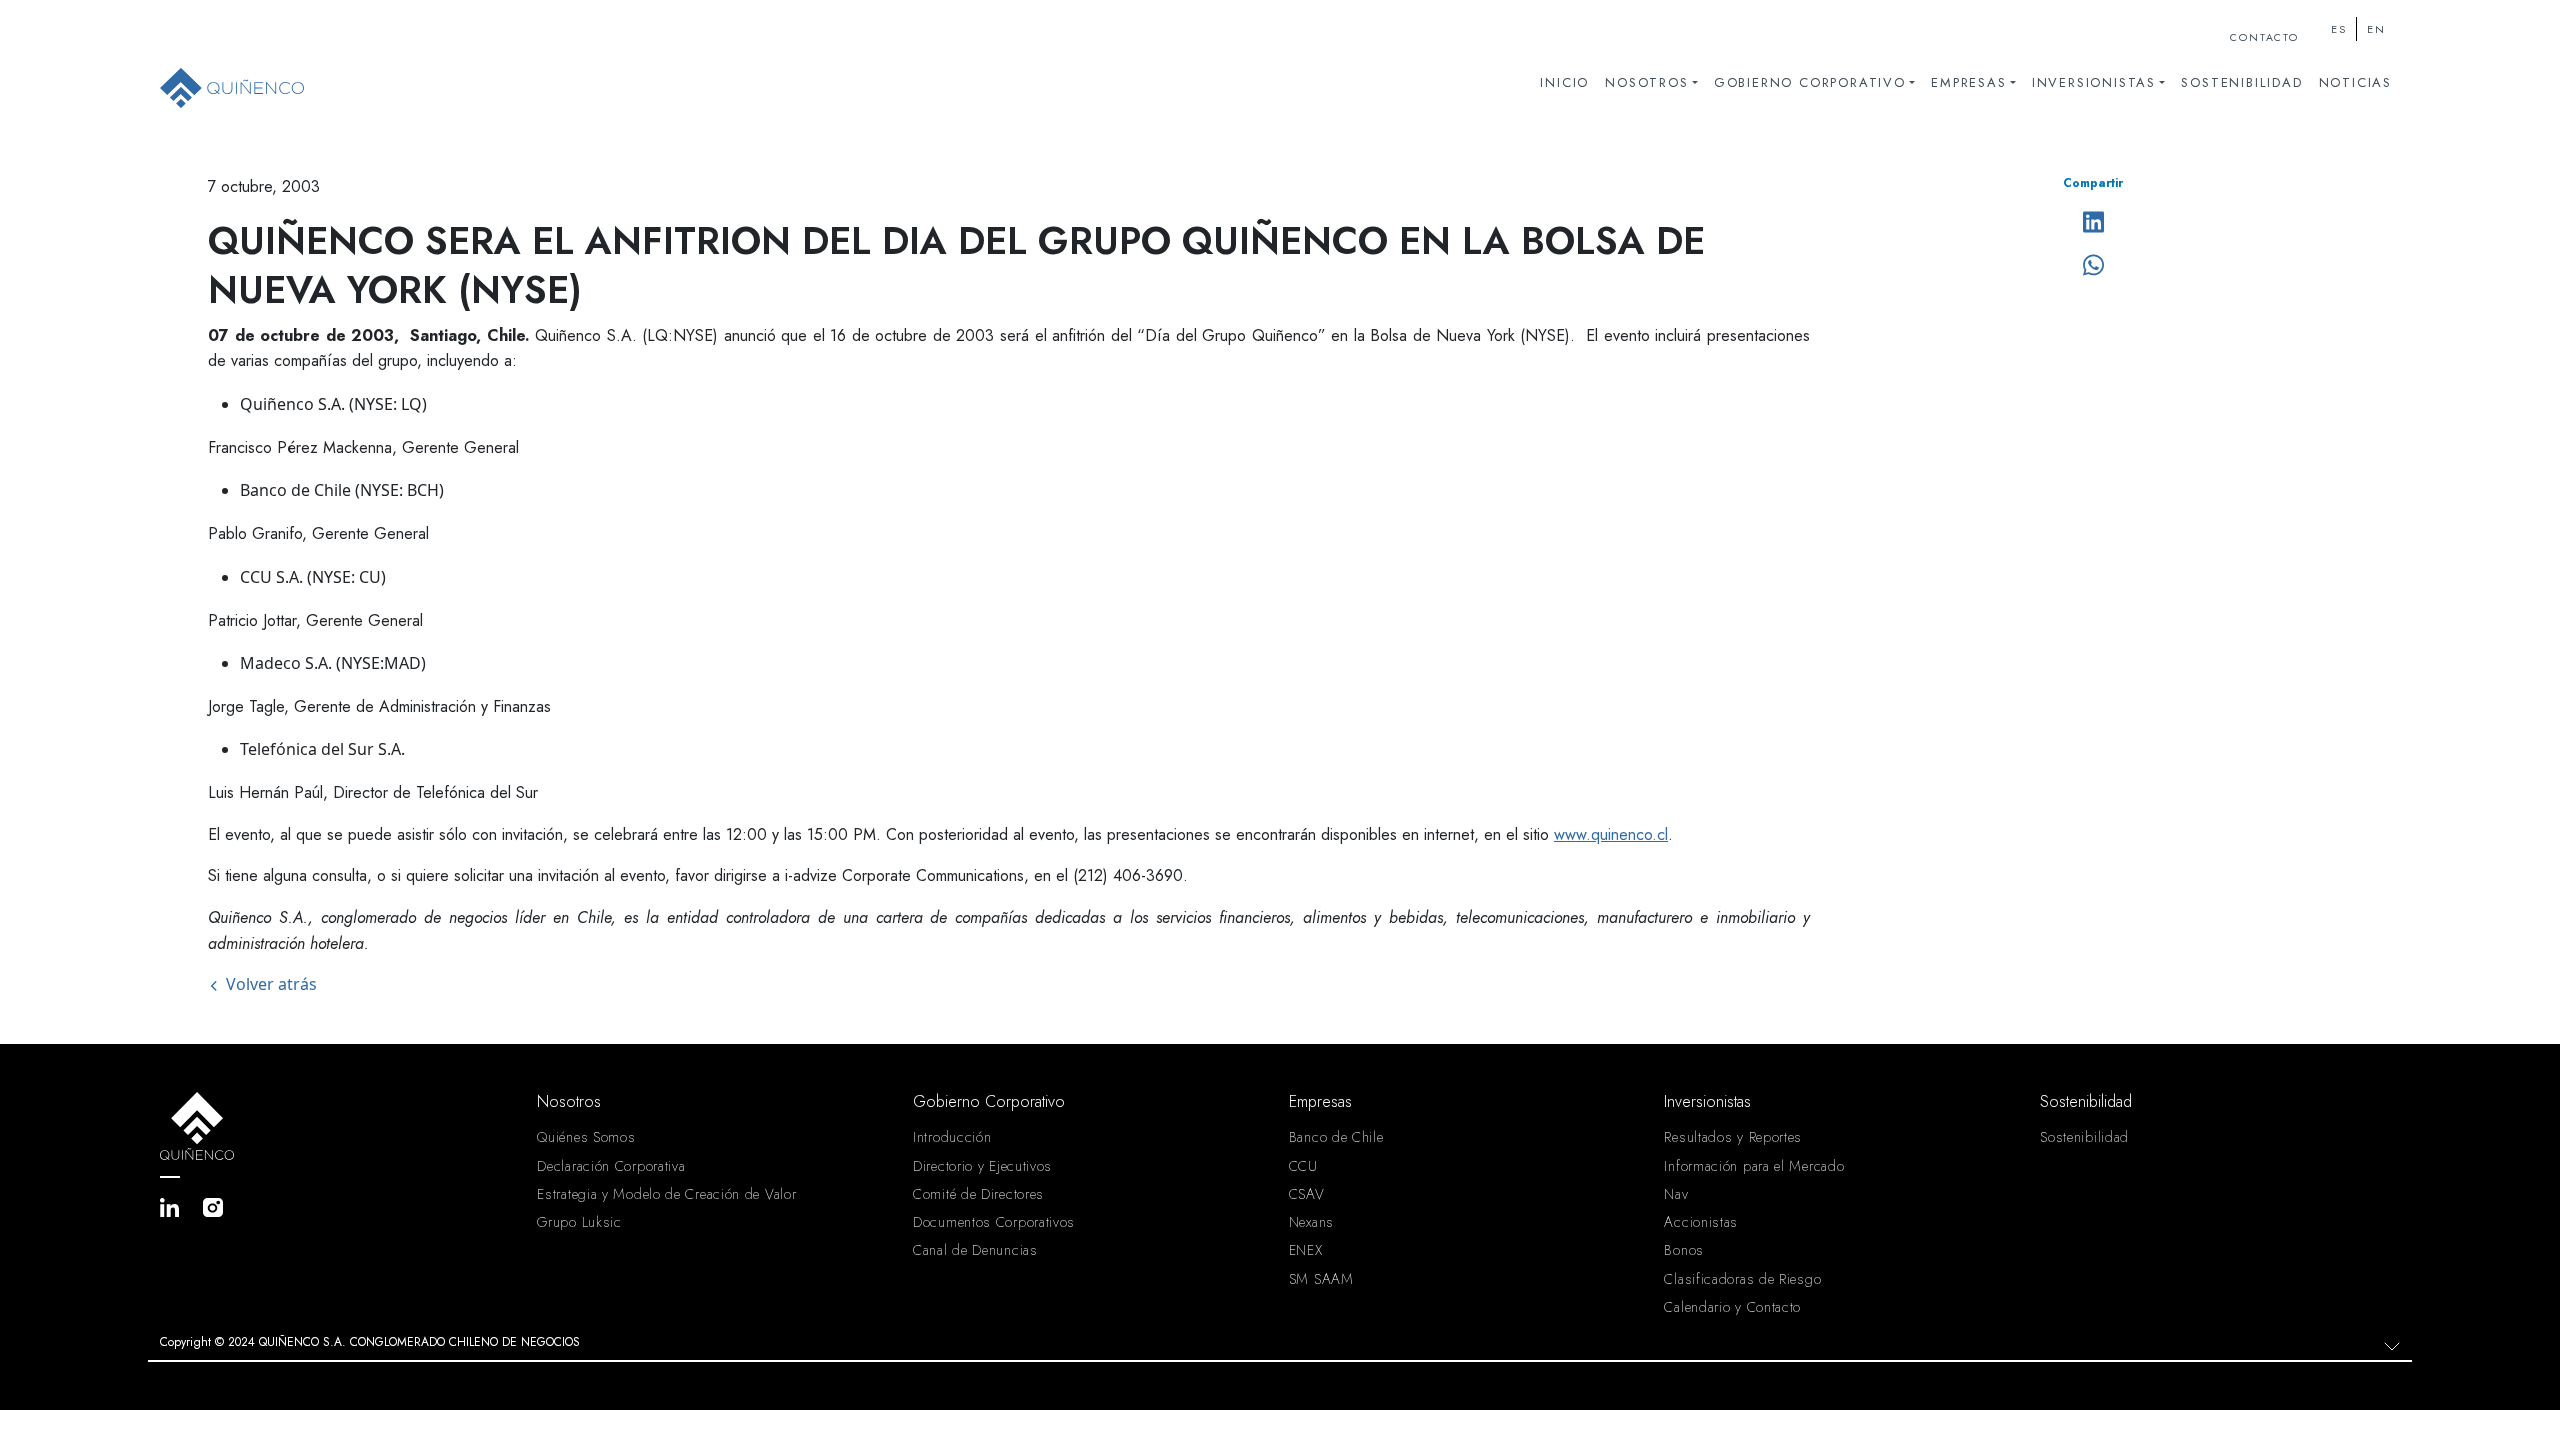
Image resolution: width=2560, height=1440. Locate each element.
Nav (1676, 1194)
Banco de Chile (1336, 1137)
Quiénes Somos (586, 1137)
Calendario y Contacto (1732, 1307)
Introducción (952, 1137)
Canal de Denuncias (975, 1250)
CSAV (1307, 1194)
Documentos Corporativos (994, 1222)
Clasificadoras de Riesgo (1742, 1279)
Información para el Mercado (1754, 1166)
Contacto (2264, 37)
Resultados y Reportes (1733, 1137)
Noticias (2355, 82)
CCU (1303, 1166)
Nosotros (1646, 82)
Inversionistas (2094, 82)
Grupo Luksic (579, 1222)
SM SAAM (1321, 1279)
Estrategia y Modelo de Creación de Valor (666, 1194)
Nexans (1311, 1222)
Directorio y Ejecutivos (982, 1166)
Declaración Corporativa (611, 1166)
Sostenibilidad (2241, 82)
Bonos (1684, 1250)
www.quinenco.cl (1611, 834)
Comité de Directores (978, 1194)
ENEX (1306, 1250)
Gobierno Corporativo (1810, 82)
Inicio (1564, 82)
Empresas (1968, 82)
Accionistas (1701, 1222)
